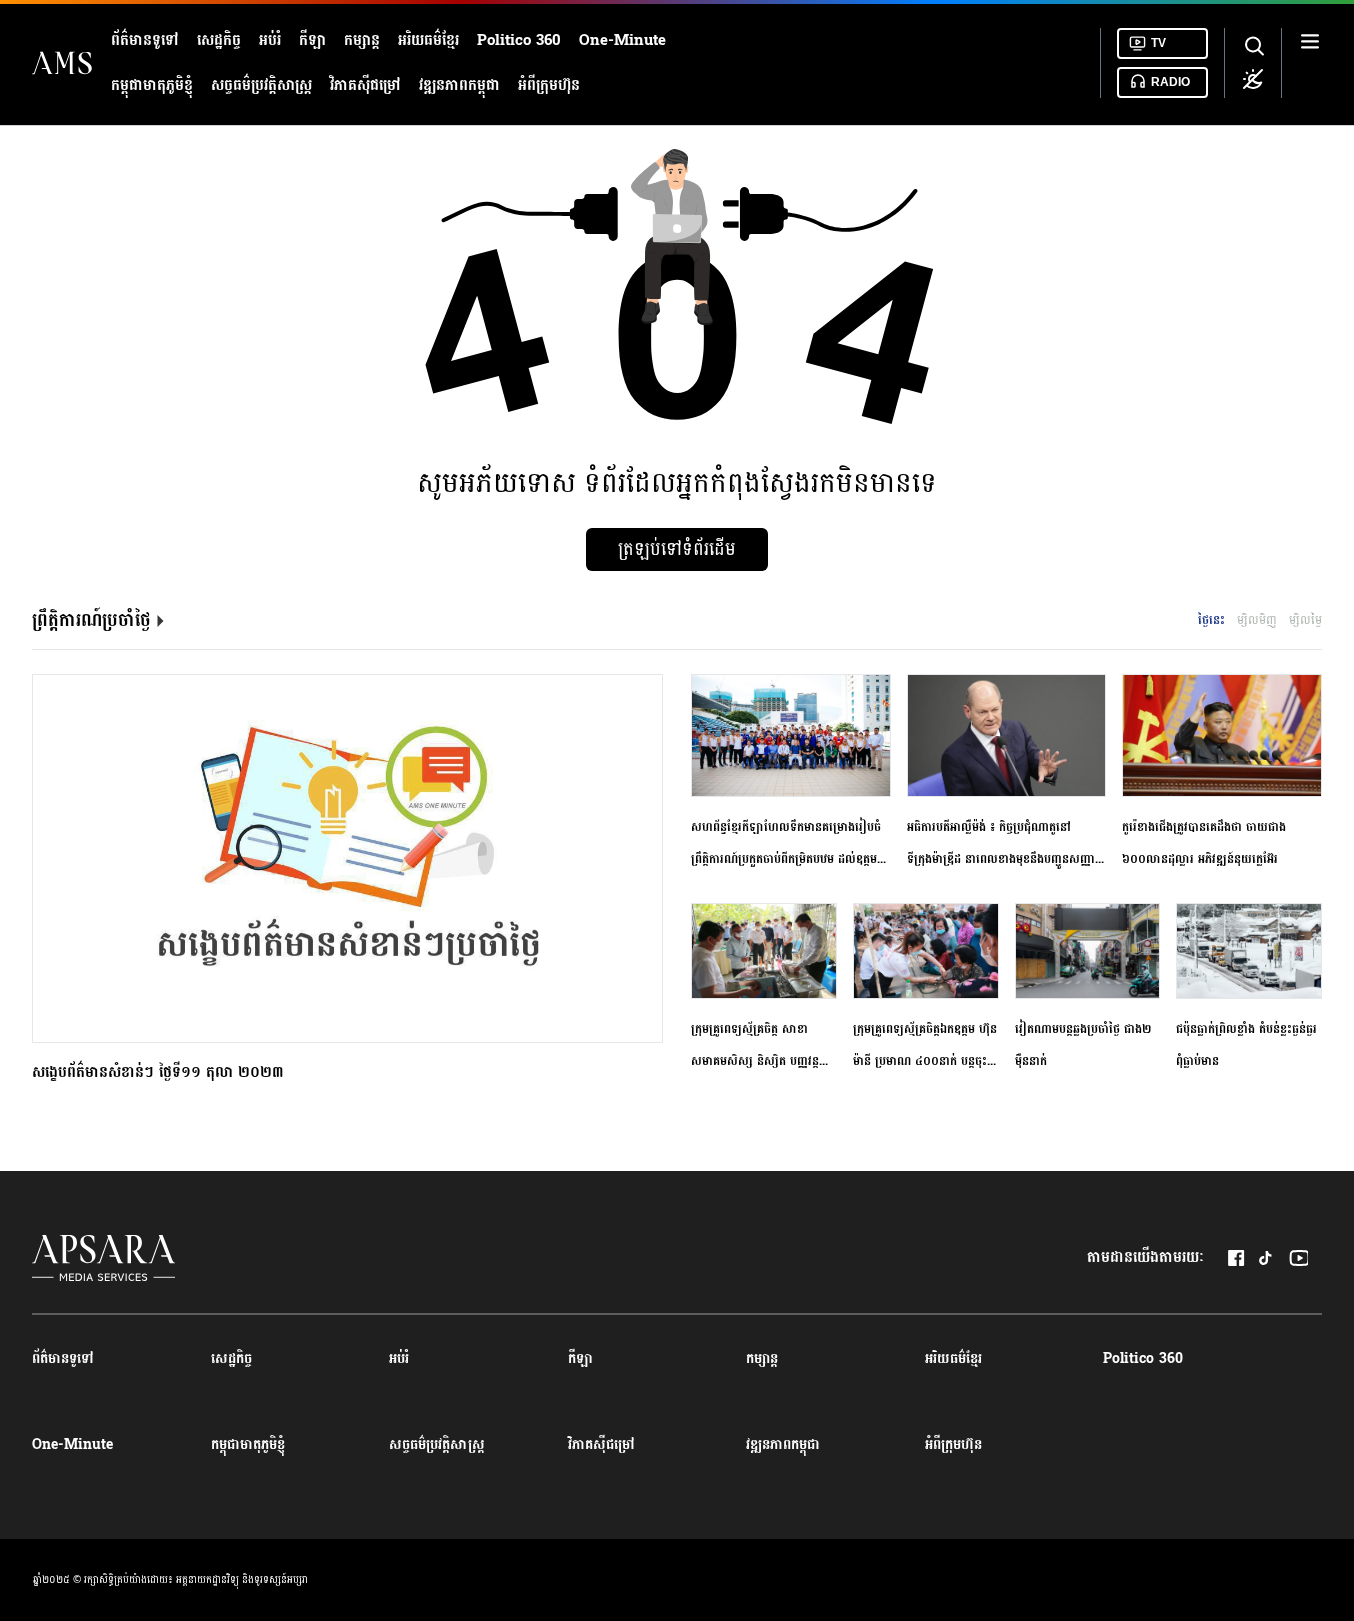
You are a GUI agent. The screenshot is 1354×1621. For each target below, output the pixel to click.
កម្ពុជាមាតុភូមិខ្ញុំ (152, 85)
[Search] (1253, 47)
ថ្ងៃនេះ (1211, 620)
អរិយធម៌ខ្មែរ (428, 40)
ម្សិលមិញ (1257, 620)
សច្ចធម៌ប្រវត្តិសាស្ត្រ (261, 85)
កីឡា (312, 40)
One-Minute (622, 40)
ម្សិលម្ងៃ (1305, 620)
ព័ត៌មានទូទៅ (145, 40)
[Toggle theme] (1253, 79)
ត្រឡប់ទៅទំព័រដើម (677, 549)
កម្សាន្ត (362, 40)
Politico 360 (519, 40)
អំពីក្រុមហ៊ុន (549, 85)
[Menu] (1310, 62)
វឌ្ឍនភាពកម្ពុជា (459, 85)
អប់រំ (270, 40)
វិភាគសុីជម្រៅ (365, 85)
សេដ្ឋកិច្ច (219, 40)
